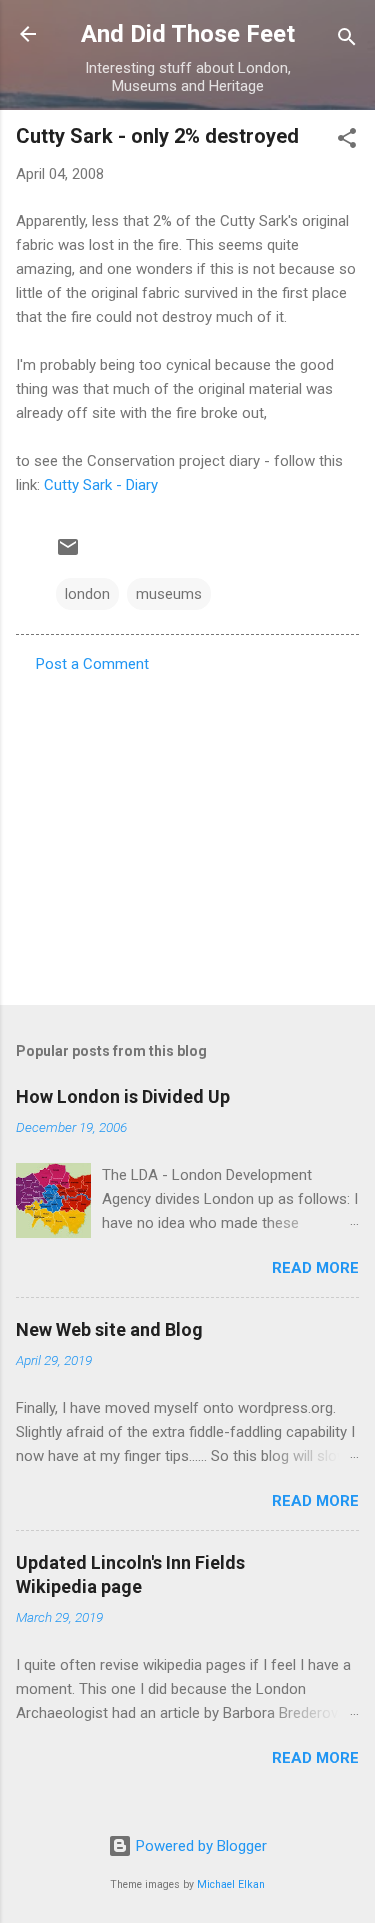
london (87, 594)
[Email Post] (68, 554)
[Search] (347, 40)
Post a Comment (92, 664)
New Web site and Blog (109, 1329)
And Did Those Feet (188, 34)
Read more (315, 1268)
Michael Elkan (231, 1884)
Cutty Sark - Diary (101, 485)
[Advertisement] (187, 833)
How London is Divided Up (123, 1096)
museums (169, 594)
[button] (347, 141)
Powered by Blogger (199, 1846)
